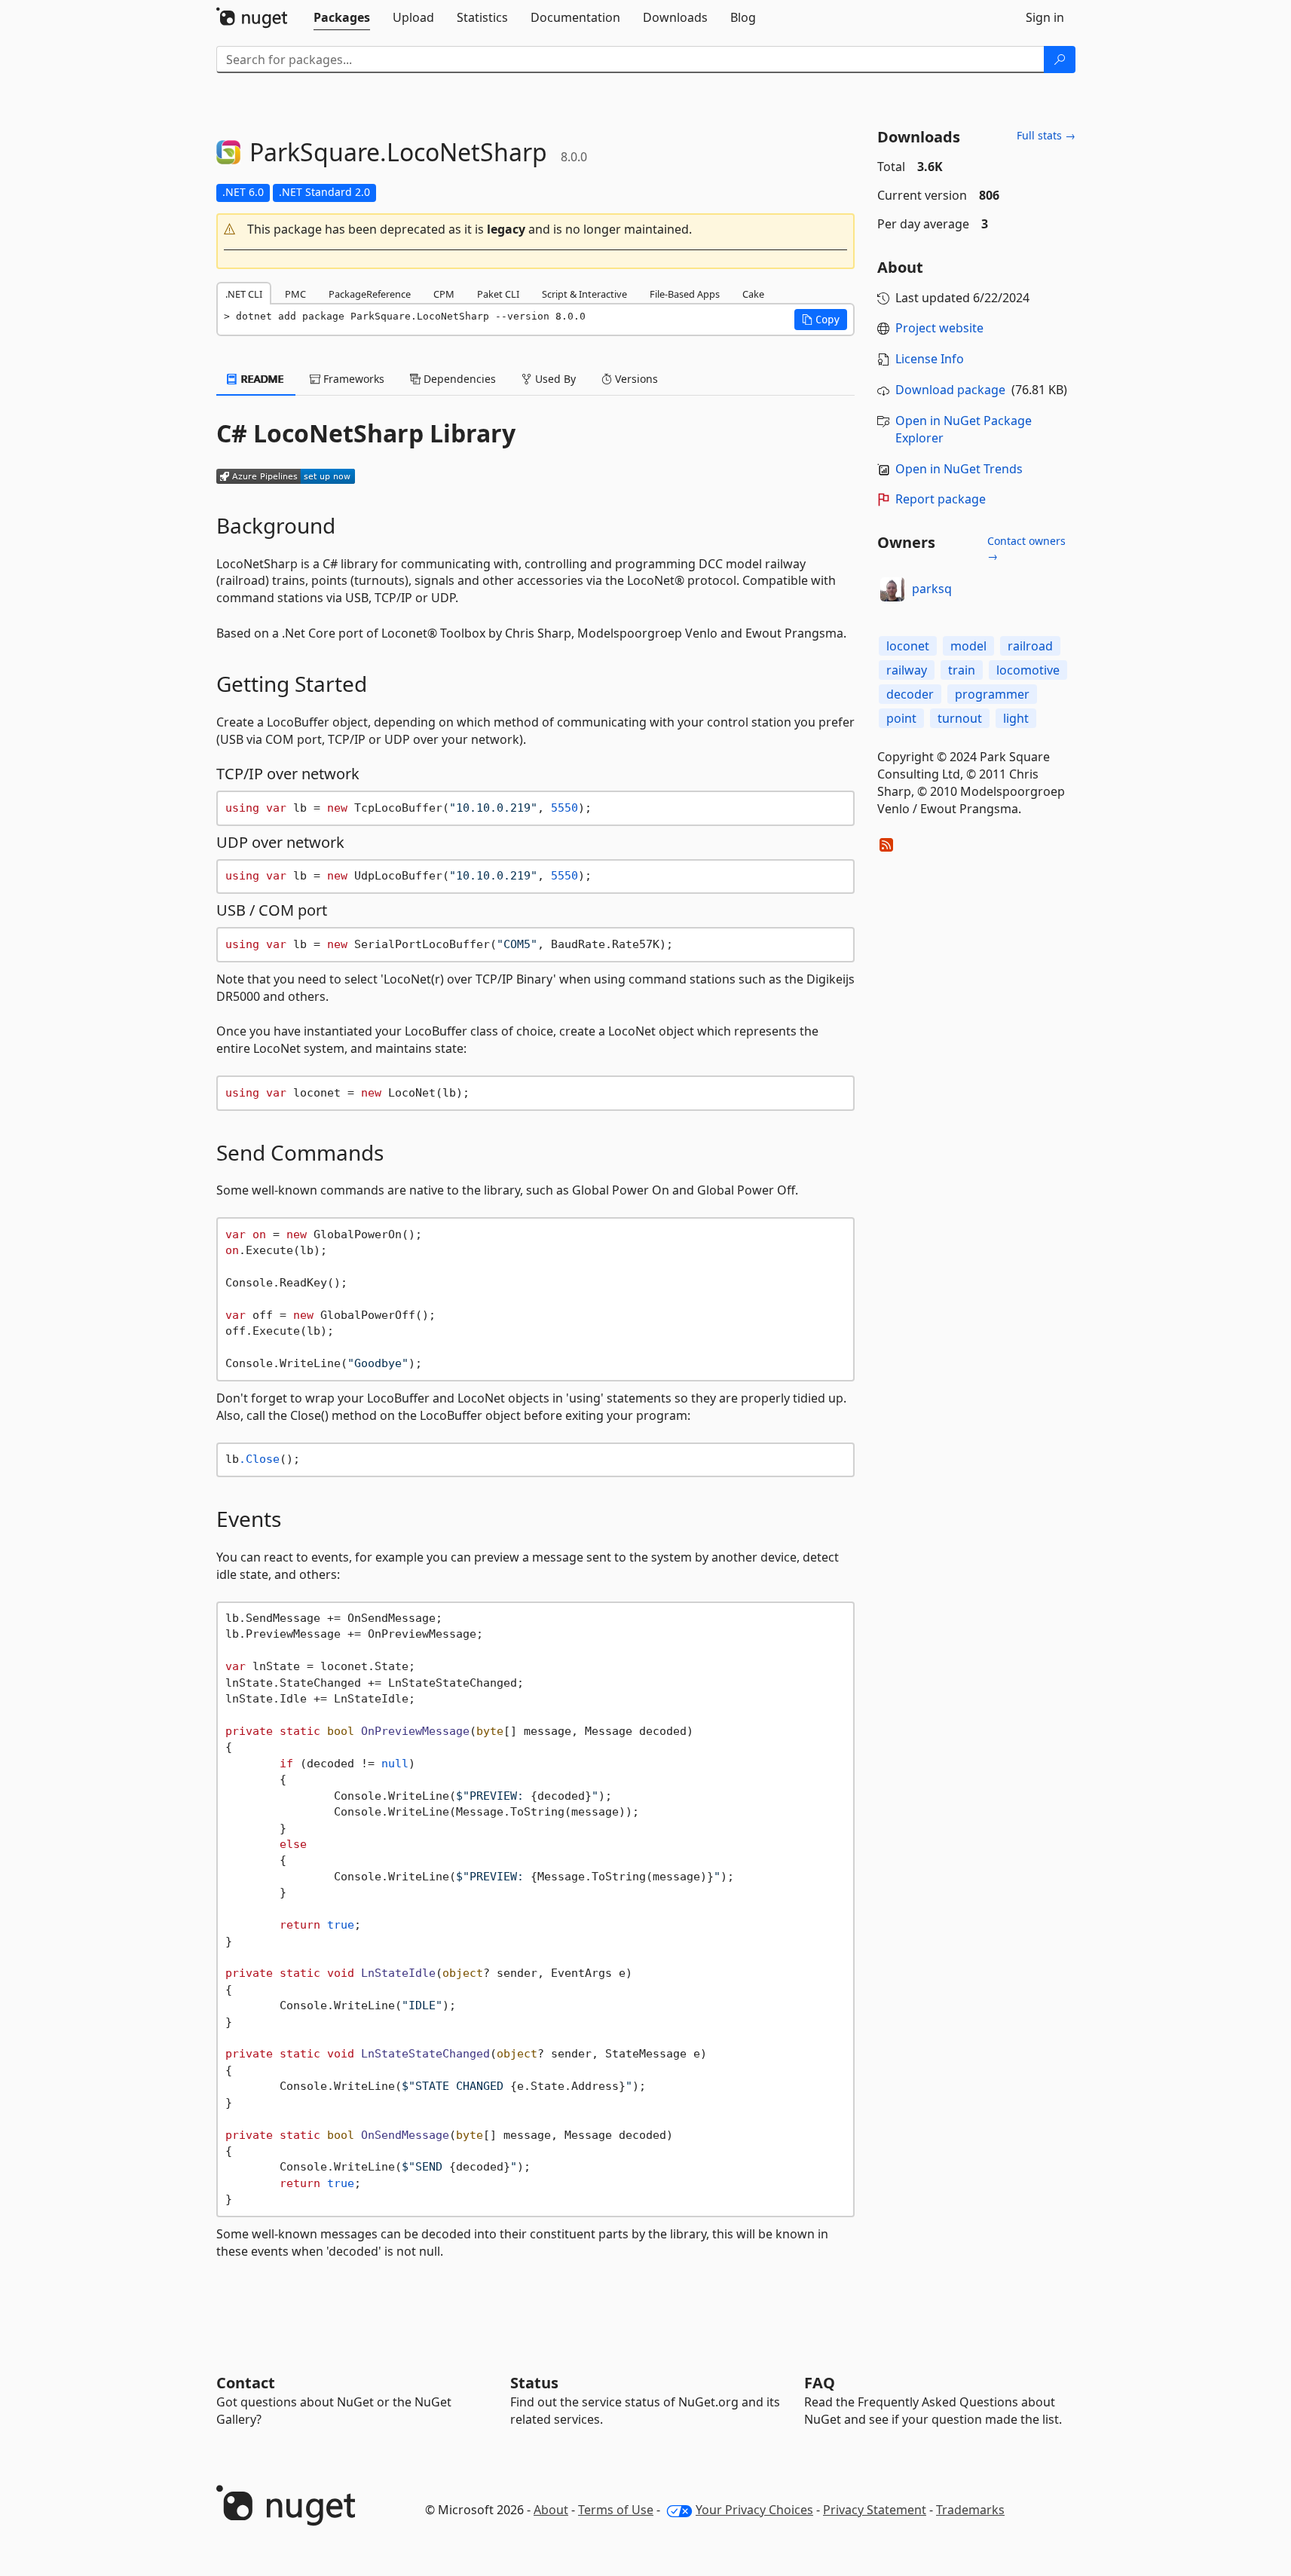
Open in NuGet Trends (959, 469)
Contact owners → (1026, 548)
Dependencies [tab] (458, 379)
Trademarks (970, 2510)
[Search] (1060, 60)
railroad (1030, 646)
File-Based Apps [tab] (685, 294)
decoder (910, 694)
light (1016, 718)
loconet (908, 646)
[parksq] (892, 589)
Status (534, 2383)
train (962, 670)
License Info (930, 359)
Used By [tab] (554, 379)
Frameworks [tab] (352, 379)
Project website (939, 328)
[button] (536, 229)
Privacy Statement (875, 2510)
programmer (992, 694)
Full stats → (1046, 135)
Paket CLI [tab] (498, 294)
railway (907, 670)
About (551, 2510)
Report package (941, 499)
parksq (932, 589)
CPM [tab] (444, 294)
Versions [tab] (635, 379)
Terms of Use (616, 2510)
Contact (246, 2383)
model (968, 646)
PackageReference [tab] (370, 294)
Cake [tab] (753, 294)
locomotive (1028, 670)
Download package (950, 390)
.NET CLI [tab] (244, 294)
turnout (960, 718)
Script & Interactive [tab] (584, 294)
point (901, 718)
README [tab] (261, 379)
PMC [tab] (295, 294)
